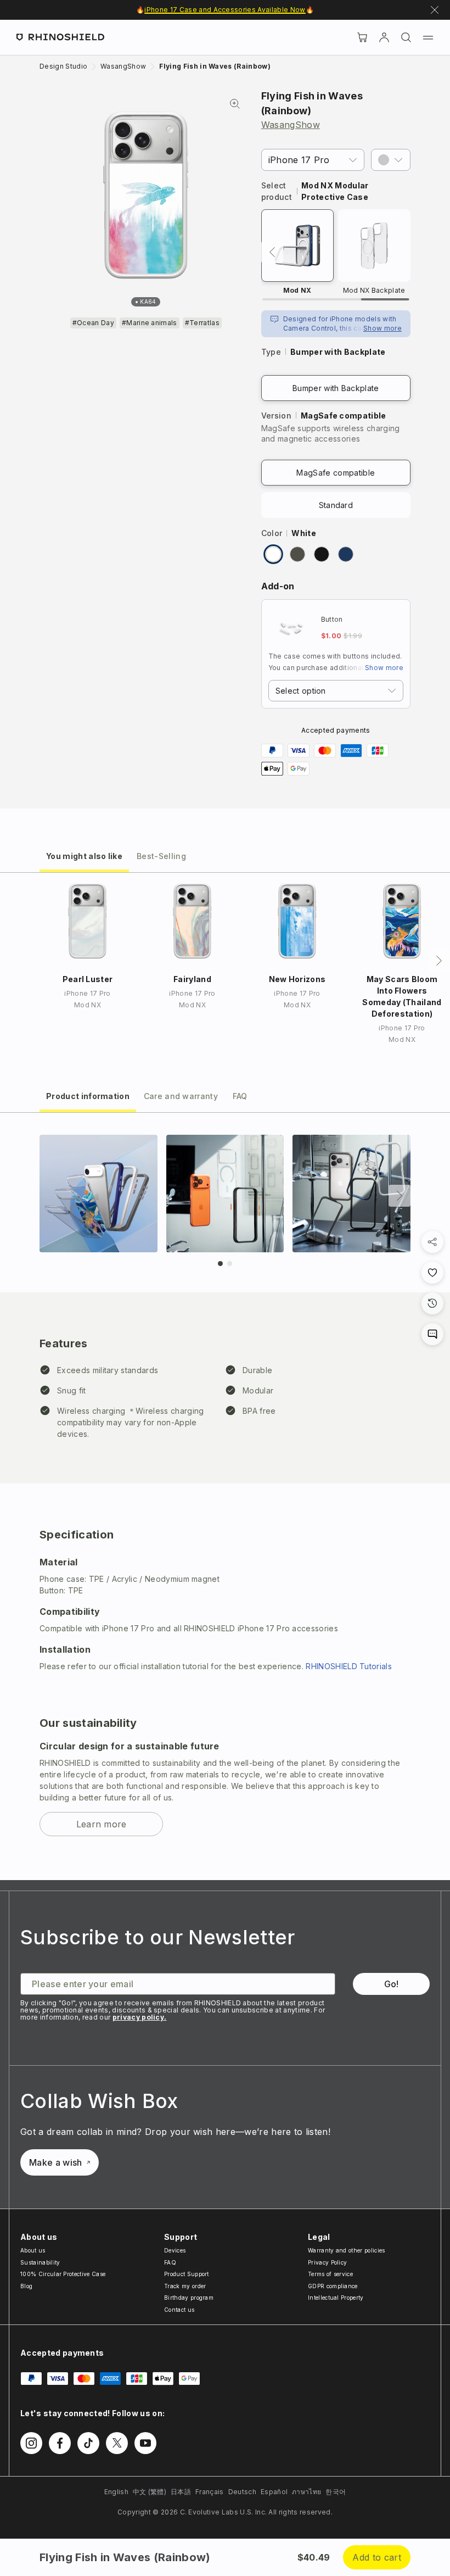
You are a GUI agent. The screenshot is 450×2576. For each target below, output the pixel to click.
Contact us (179, 2310)
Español (274, 2492)
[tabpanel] (225, 1497)
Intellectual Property (336, 2298)
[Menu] (428, 37)
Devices (175, 2250)
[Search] (406, 37)
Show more (383, 328)
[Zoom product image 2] (225, 1194)
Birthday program (189, 2298)
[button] (391, 160)
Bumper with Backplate (336, 388)
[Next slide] (400, 1196)
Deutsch (242, 2492)
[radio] (273, 554)
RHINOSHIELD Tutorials (349, 1666)
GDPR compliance (333, 2286)
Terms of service (330, 2274)
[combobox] (336, 691)
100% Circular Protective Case (63, 2274)
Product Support (187, 2274)
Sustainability (40, 2262)
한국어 (336, 2492)
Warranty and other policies (347, 2250)
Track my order (185, 2286)
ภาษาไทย (306, 2492)
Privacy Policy (327, 2262)
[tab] (84, 855)
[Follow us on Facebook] (60, 2443)
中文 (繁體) (150, 2492)
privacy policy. (140, 2017)
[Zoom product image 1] (99, 1194)
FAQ (170, 2262)
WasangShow (291, 125)
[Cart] (362, 37)
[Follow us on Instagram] (31, 2443)
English (116, 2492)
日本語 (181, 2492)
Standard (336, 505)
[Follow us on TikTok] (88, 2443)
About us (33, 2250)
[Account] (384, 37)
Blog (26, 2286)
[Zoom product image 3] (351, 1194)
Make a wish (56, 2162)
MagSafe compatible (336, 473)
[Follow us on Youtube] (145, 2443)
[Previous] (272, 252)
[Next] (439, 961)
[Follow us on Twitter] (117, 2443)
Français (210, 2492)
